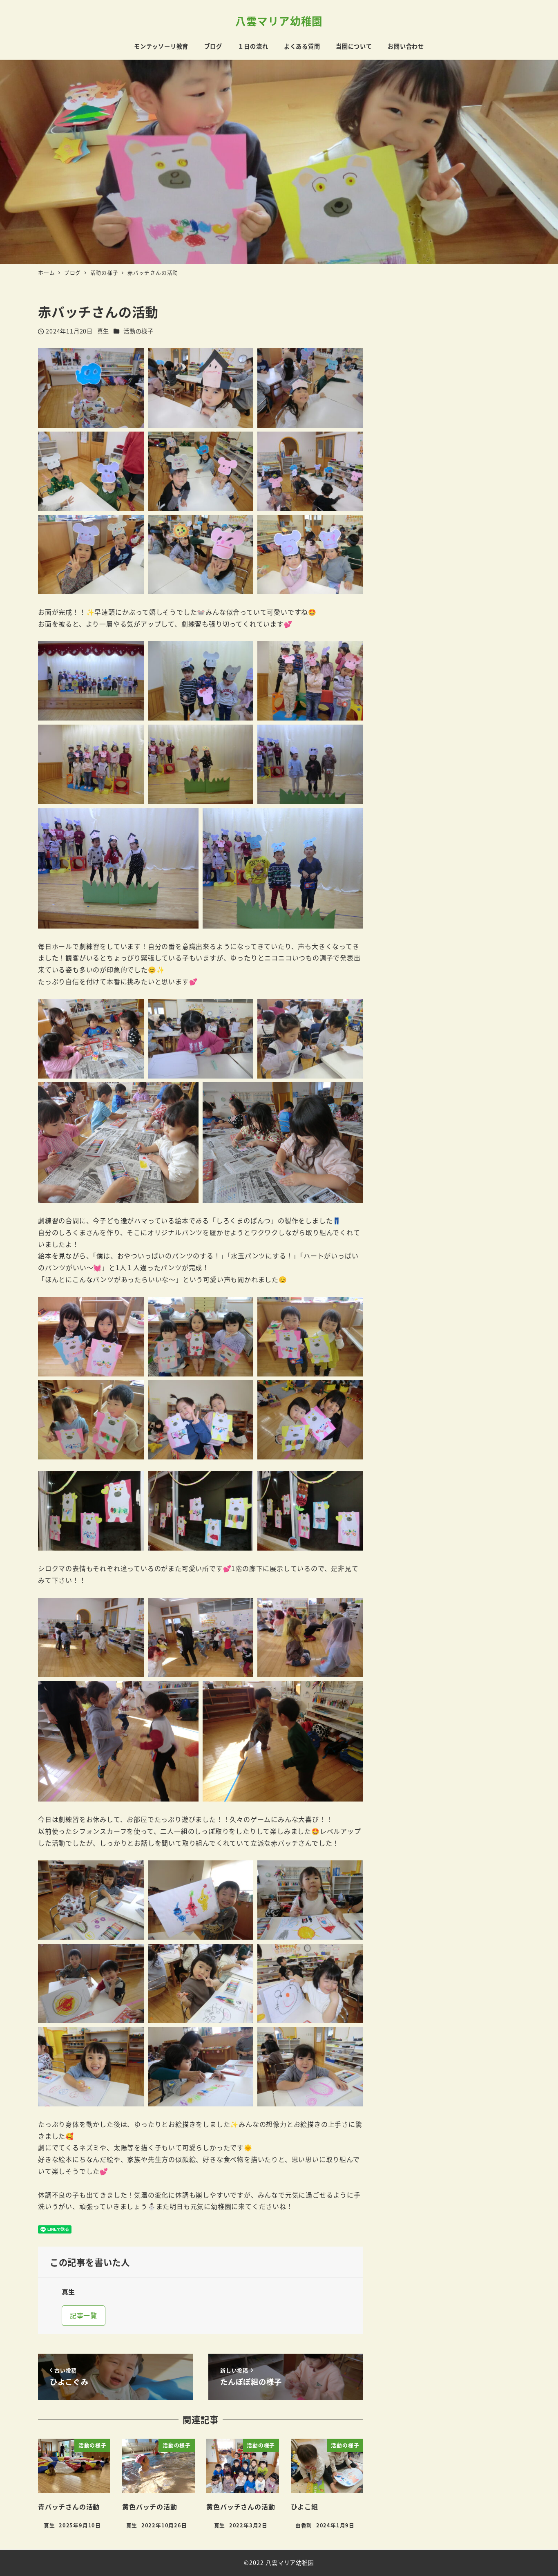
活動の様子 (138, 331)
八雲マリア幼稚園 (279, 21)
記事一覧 (84, 2315)
